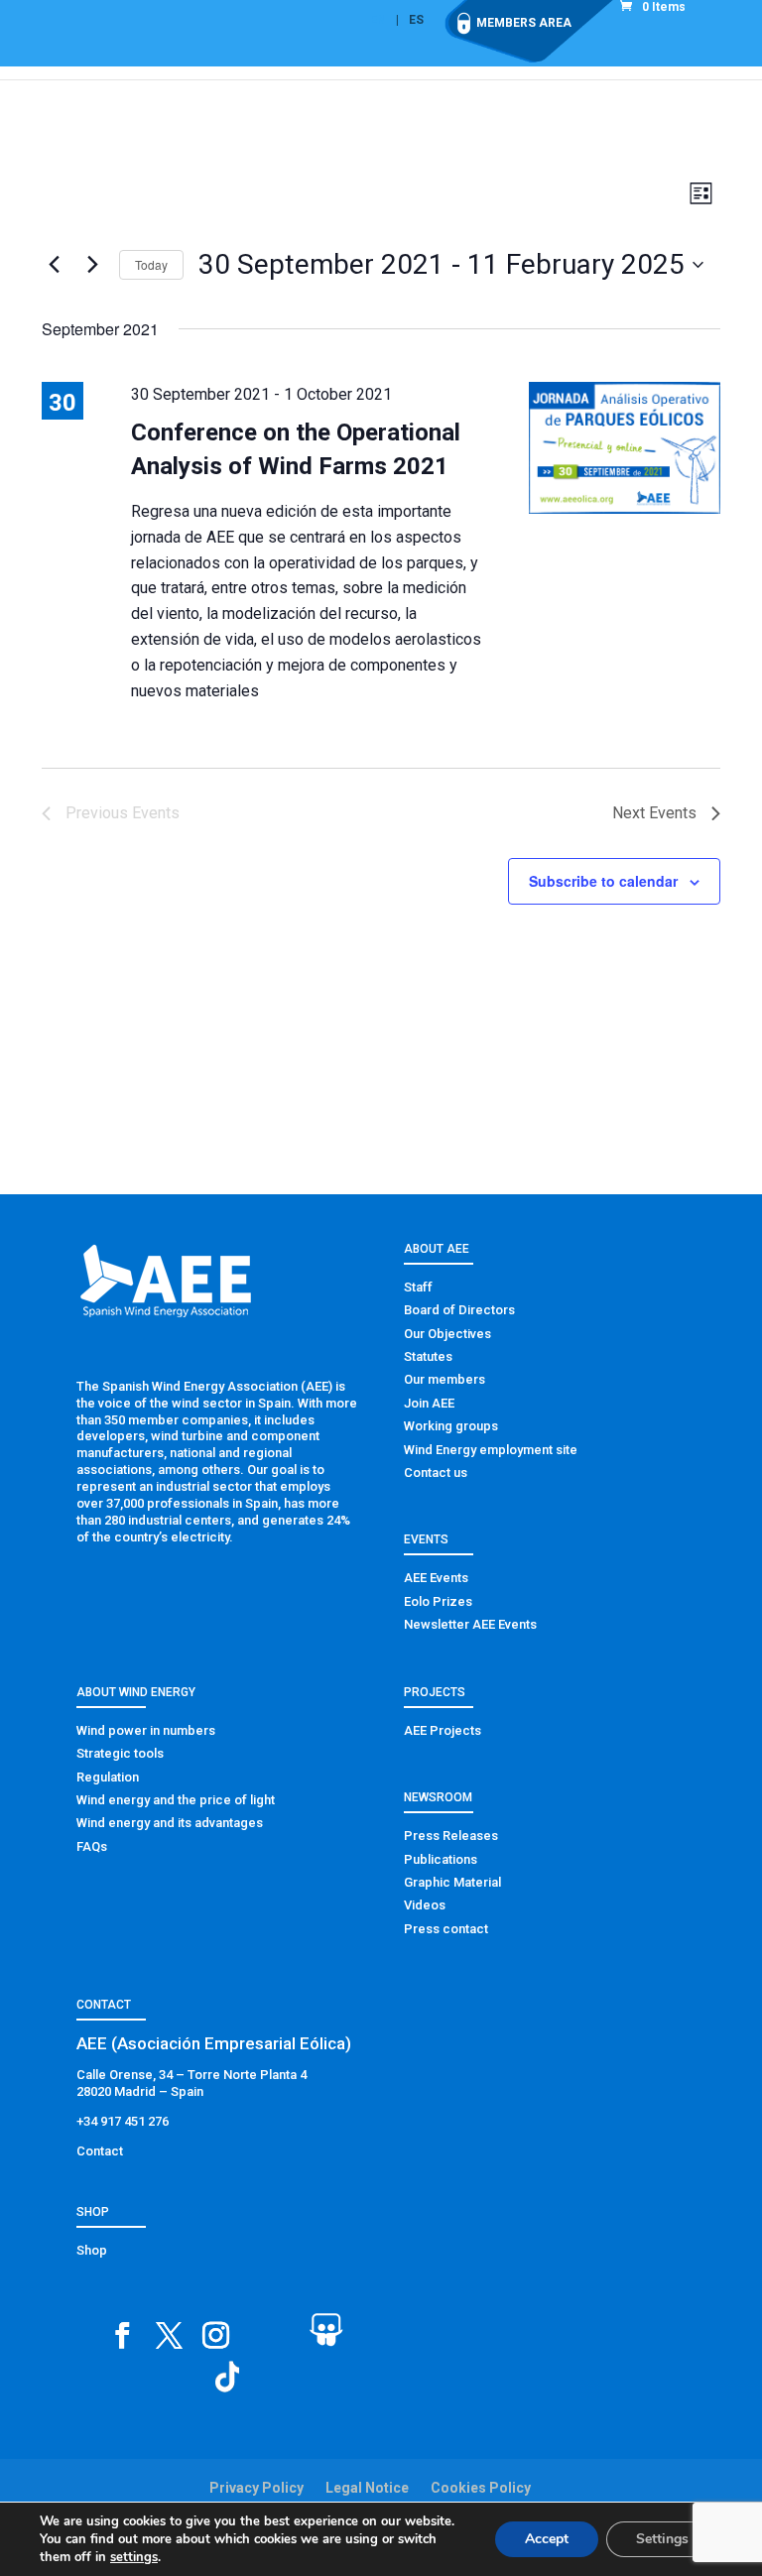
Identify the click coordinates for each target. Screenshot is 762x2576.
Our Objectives (447, 1334)
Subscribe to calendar (603, 881)
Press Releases (451, 1836)
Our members (444, 1379)
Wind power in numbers (146, 1730)
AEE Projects (443, 1730)
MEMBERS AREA (524, 23)
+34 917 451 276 (123, 2121)
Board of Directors (459, 1310)
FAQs (92, 1846)
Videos (425, 1905)
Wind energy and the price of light (176, 1800)
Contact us (436, 1472)
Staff (418, 1287)
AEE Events (436, 1578)
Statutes (428, 1356)
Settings (662, 2539)
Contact (100, 2151)
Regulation (108, 1777)
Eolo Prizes (438, 1601)
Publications (441, 1859)
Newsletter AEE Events (470, 1624)
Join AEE (429, 1403)
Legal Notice (367, 2488)
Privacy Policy (256, 2488)
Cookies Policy (481, 2488)
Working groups (451, 1426)
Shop (92, 2250)
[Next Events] (92, 265)
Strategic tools (120, 1753)
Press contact (446, 1929)
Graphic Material (452, 1882)
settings (134, 2557)
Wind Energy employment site (491, 1450)
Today (151, 264)
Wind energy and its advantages (170, 1823)
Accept (547, 2539)
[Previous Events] (54, 265)
